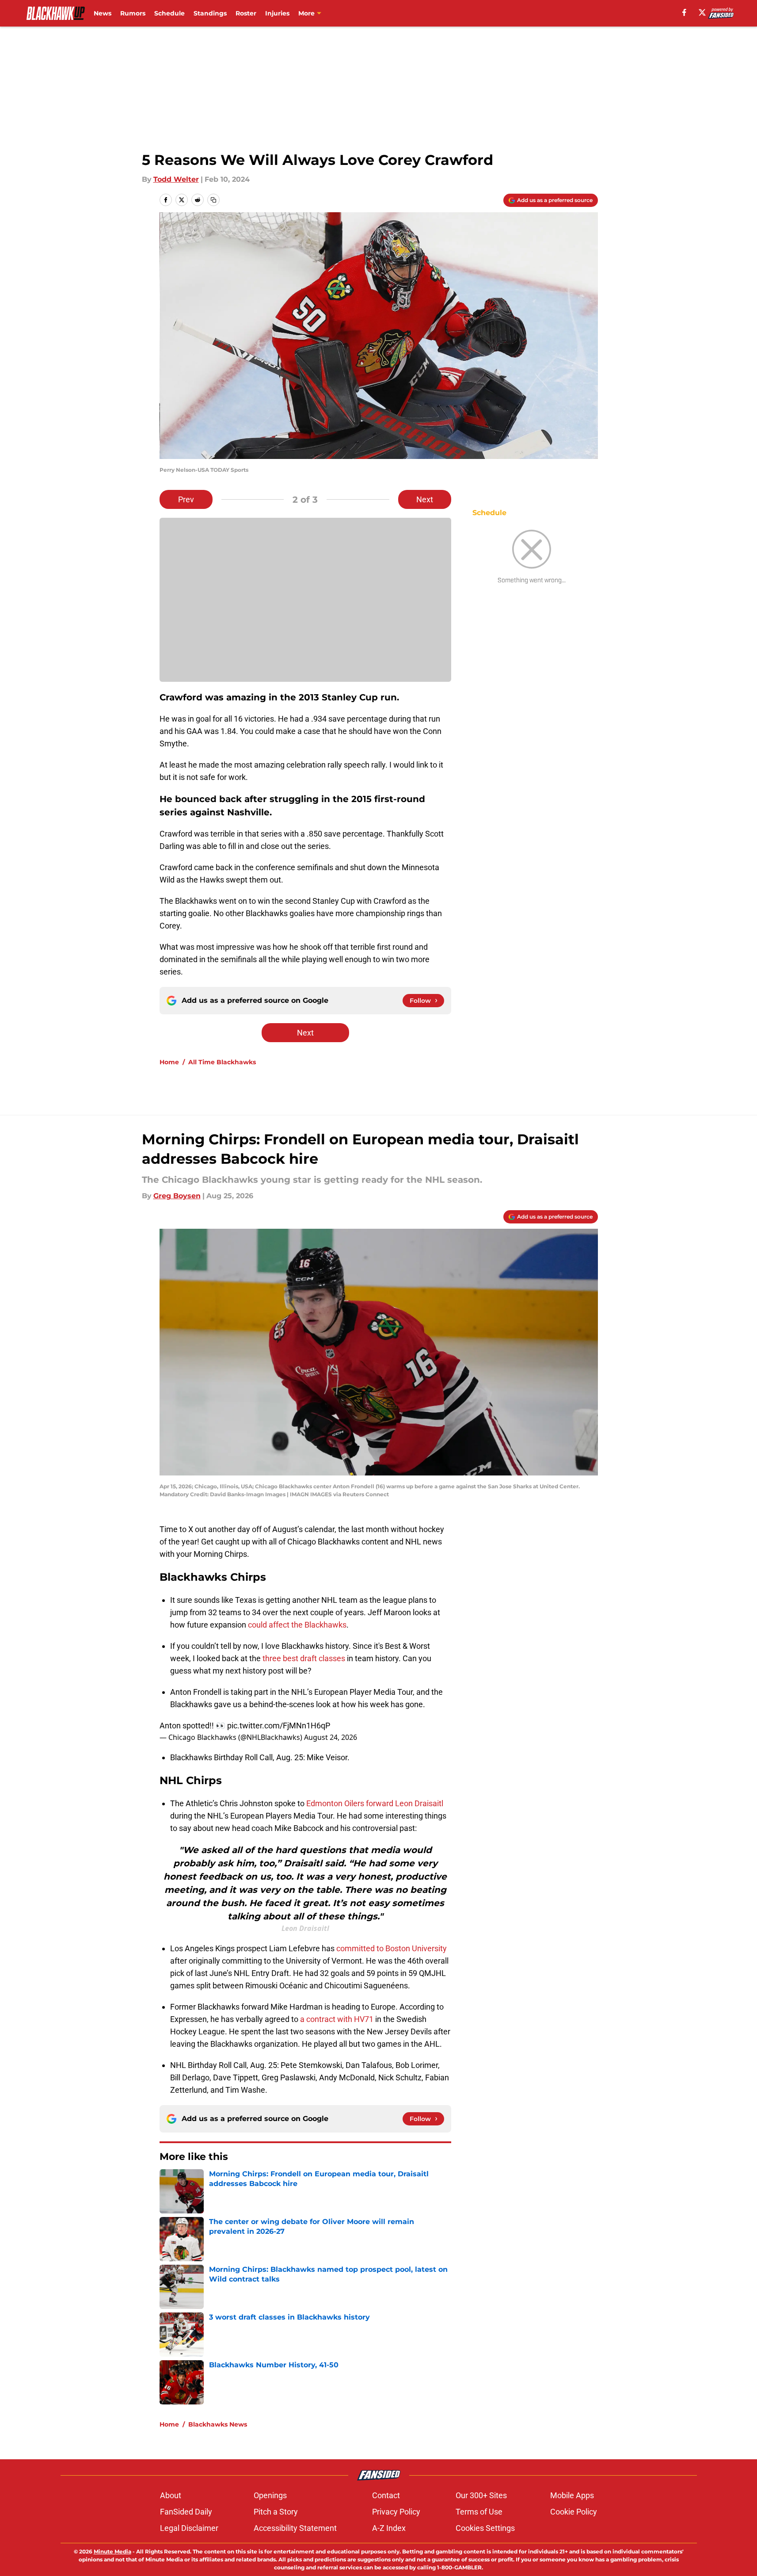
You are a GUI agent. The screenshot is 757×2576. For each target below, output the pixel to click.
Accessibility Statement (295, 2528)
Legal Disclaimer (189, 2528)
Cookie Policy (574, 2512)
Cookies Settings (485, 2528)
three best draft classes (304, 1658)
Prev (186, 499)
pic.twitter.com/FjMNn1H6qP (279, 1726)
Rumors (133, 13)
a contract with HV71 (337, 2019)
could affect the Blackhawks (297, 1625)
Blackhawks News (218, 2424)
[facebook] (684, 12)
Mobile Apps (572, 2495)
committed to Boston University (392, 1948)
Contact (386, 2495)
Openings (270, 2495)
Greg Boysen (177, 1196)
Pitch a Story (276, 2512)
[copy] (213, 200)
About (171, 2495)
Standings (210, 13)
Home (169, 1062)
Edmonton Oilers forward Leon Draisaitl (375, 1803)
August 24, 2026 (331, 1737)
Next (425, 499)
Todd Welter (176, 179)
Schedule (169, 13)
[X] (702, 12)
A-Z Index (389, 2528)
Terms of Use (479, 2512)
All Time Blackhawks (222, 1062)
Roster (246, 13)
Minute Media (112, 2551)
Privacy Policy (396, 2512)
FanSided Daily (186, 2512)
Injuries (277, 13)
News (103, 13)
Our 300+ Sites (481, 2495)
